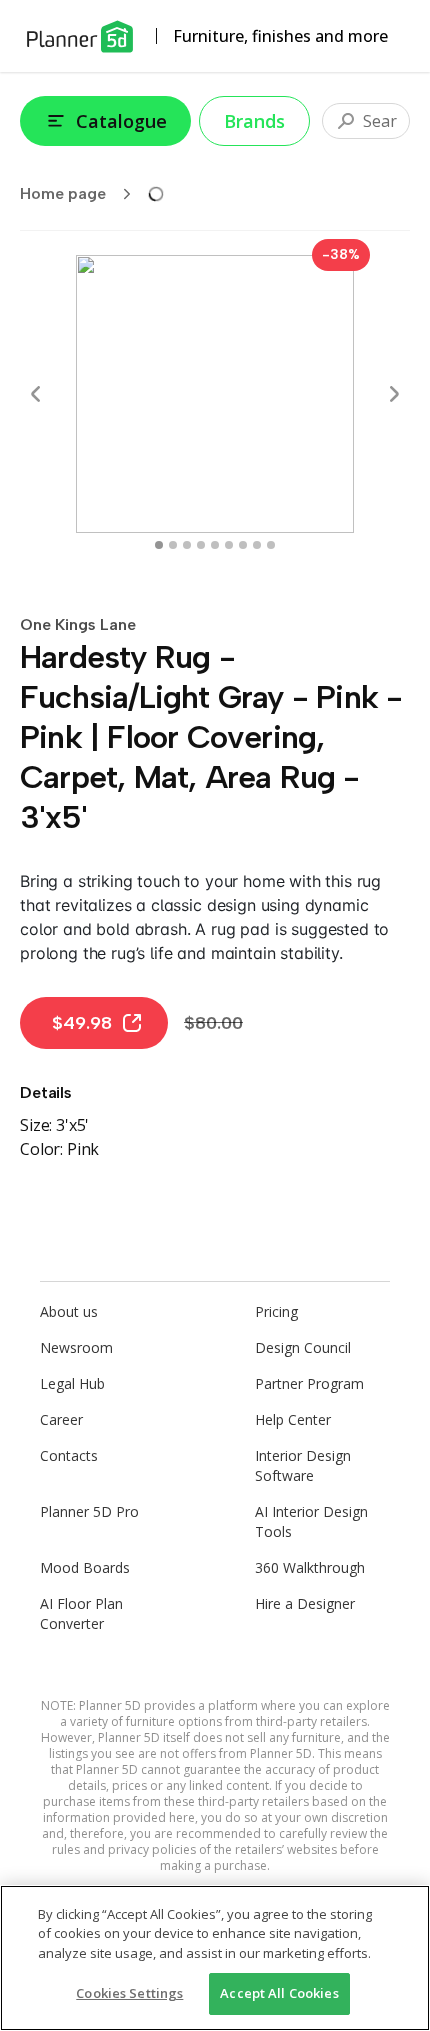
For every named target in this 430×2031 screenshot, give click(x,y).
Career (61, 1419)
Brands (254, 121)
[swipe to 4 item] (215, 545)
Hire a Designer (305, 1603)
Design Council (303, 1347)
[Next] (394, 394)
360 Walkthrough (310, 1567)
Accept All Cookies (279, 1993)
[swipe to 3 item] (201, 545)
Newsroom (76, 1347)
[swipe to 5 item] (229, 545)
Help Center (293, 1419)
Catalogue (121, 121)
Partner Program (309, 1383)
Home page (63, 193)
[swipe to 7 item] (257, 545)
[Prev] (36, 394)
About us (69, 1311)
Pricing (276, 1311)
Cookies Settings (129, 1993)
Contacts (69, 1455)
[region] (215, 1958)
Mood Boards (85, 1567)
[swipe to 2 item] (187, 545)
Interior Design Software (303, 1465)
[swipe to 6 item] (243, 545)
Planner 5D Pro (89, 1511)
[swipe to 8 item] (271, 545)
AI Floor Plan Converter (81, 1613)
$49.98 (82, 1023)
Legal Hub (72, 1383)
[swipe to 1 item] (173, 545)
